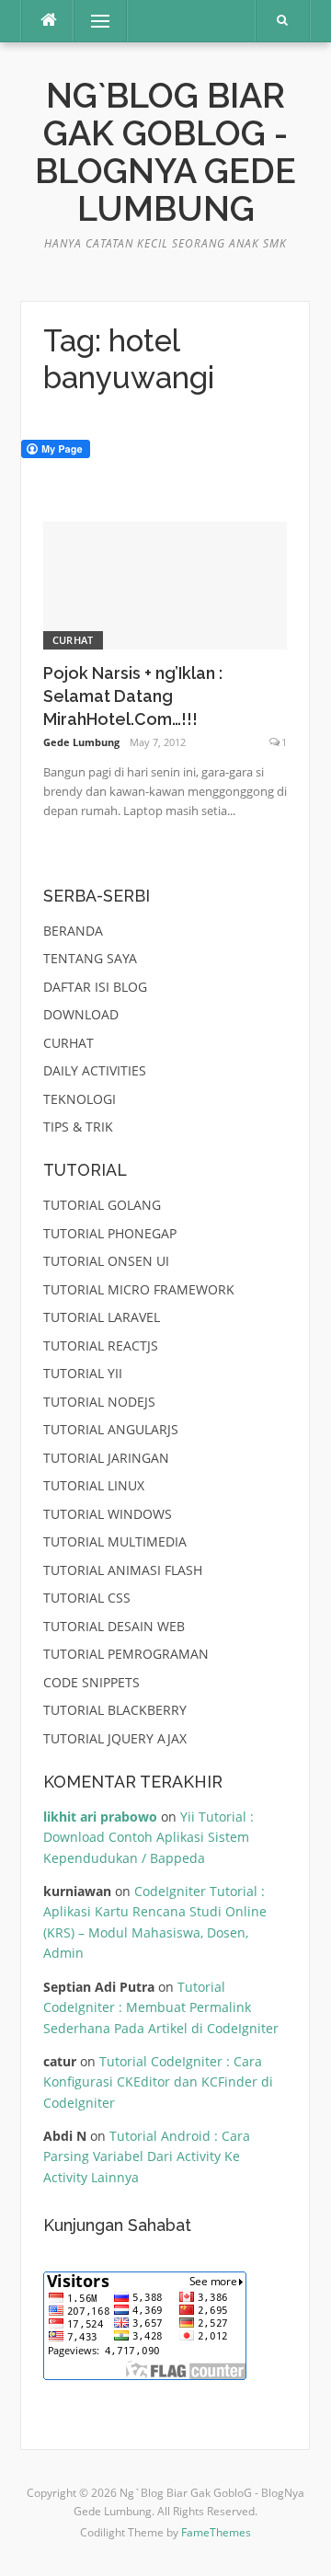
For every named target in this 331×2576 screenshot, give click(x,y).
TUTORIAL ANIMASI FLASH (123, 1570)
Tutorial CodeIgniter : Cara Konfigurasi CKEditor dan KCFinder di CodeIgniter (158, 2082)
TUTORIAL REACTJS (101, 1345)
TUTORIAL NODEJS (99, 1402)
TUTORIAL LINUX (94, 1485)
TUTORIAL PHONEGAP (110, 1233)
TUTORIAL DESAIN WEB (114, 1626)
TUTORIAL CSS (87, 1598)
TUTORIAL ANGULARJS (111, 1429)
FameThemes (216, 2532)
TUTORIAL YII (83, 1373)
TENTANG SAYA (90, 958)
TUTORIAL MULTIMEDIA (115, 1541)
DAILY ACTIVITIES (95, 1070)
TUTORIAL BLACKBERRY (115, 1710)
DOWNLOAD (81, 1014)
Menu (92, 21)
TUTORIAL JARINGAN (106, 1458)
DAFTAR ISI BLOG (95, 987)
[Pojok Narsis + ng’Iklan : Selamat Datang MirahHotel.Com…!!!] (165, 584)
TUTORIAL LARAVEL (102, 1317)
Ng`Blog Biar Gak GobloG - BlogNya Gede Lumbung (165, 153)
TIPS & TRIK (78, 1127)
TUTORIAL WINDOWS (108, 1514)
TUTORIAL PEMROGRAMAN (126, 1654)
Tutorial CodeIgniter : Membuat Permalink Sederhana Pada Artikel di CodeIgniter (161, 2007)
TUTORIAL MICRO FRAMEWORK (139, 1289)
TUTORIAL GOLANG (102, 1205)
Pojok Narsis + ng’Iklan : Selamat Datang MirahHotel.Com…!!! (133, 696)
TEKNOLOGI (80, 1099)
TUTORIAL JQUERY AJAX (115, 1738)
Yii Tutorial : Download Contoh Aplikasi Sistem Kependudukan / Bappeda (148, 1837)
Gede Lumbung (81, 742)
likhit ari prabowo (100, 1817)
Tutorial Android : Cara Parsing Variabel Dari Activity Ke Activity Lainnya (147, 2156)
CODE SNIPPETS (91, 1682)
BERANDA (73, 931)
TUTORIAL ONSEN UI (106, 1261)
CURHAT (73, 640)
